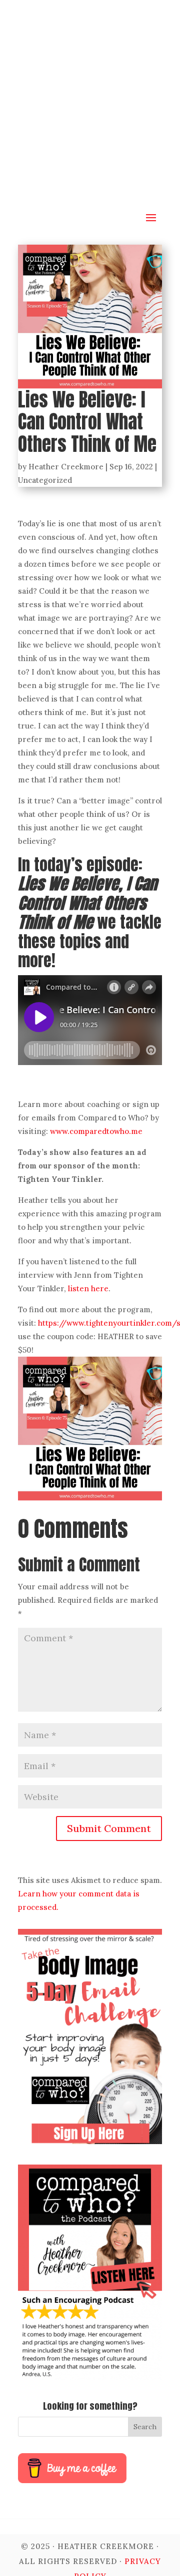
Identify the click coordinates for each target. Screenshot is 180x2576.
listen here (88, 1288)
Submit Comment (109, 1828)
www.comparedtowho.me (96, 1131)
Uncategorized (45, 480)
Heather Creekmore (66, 467)
